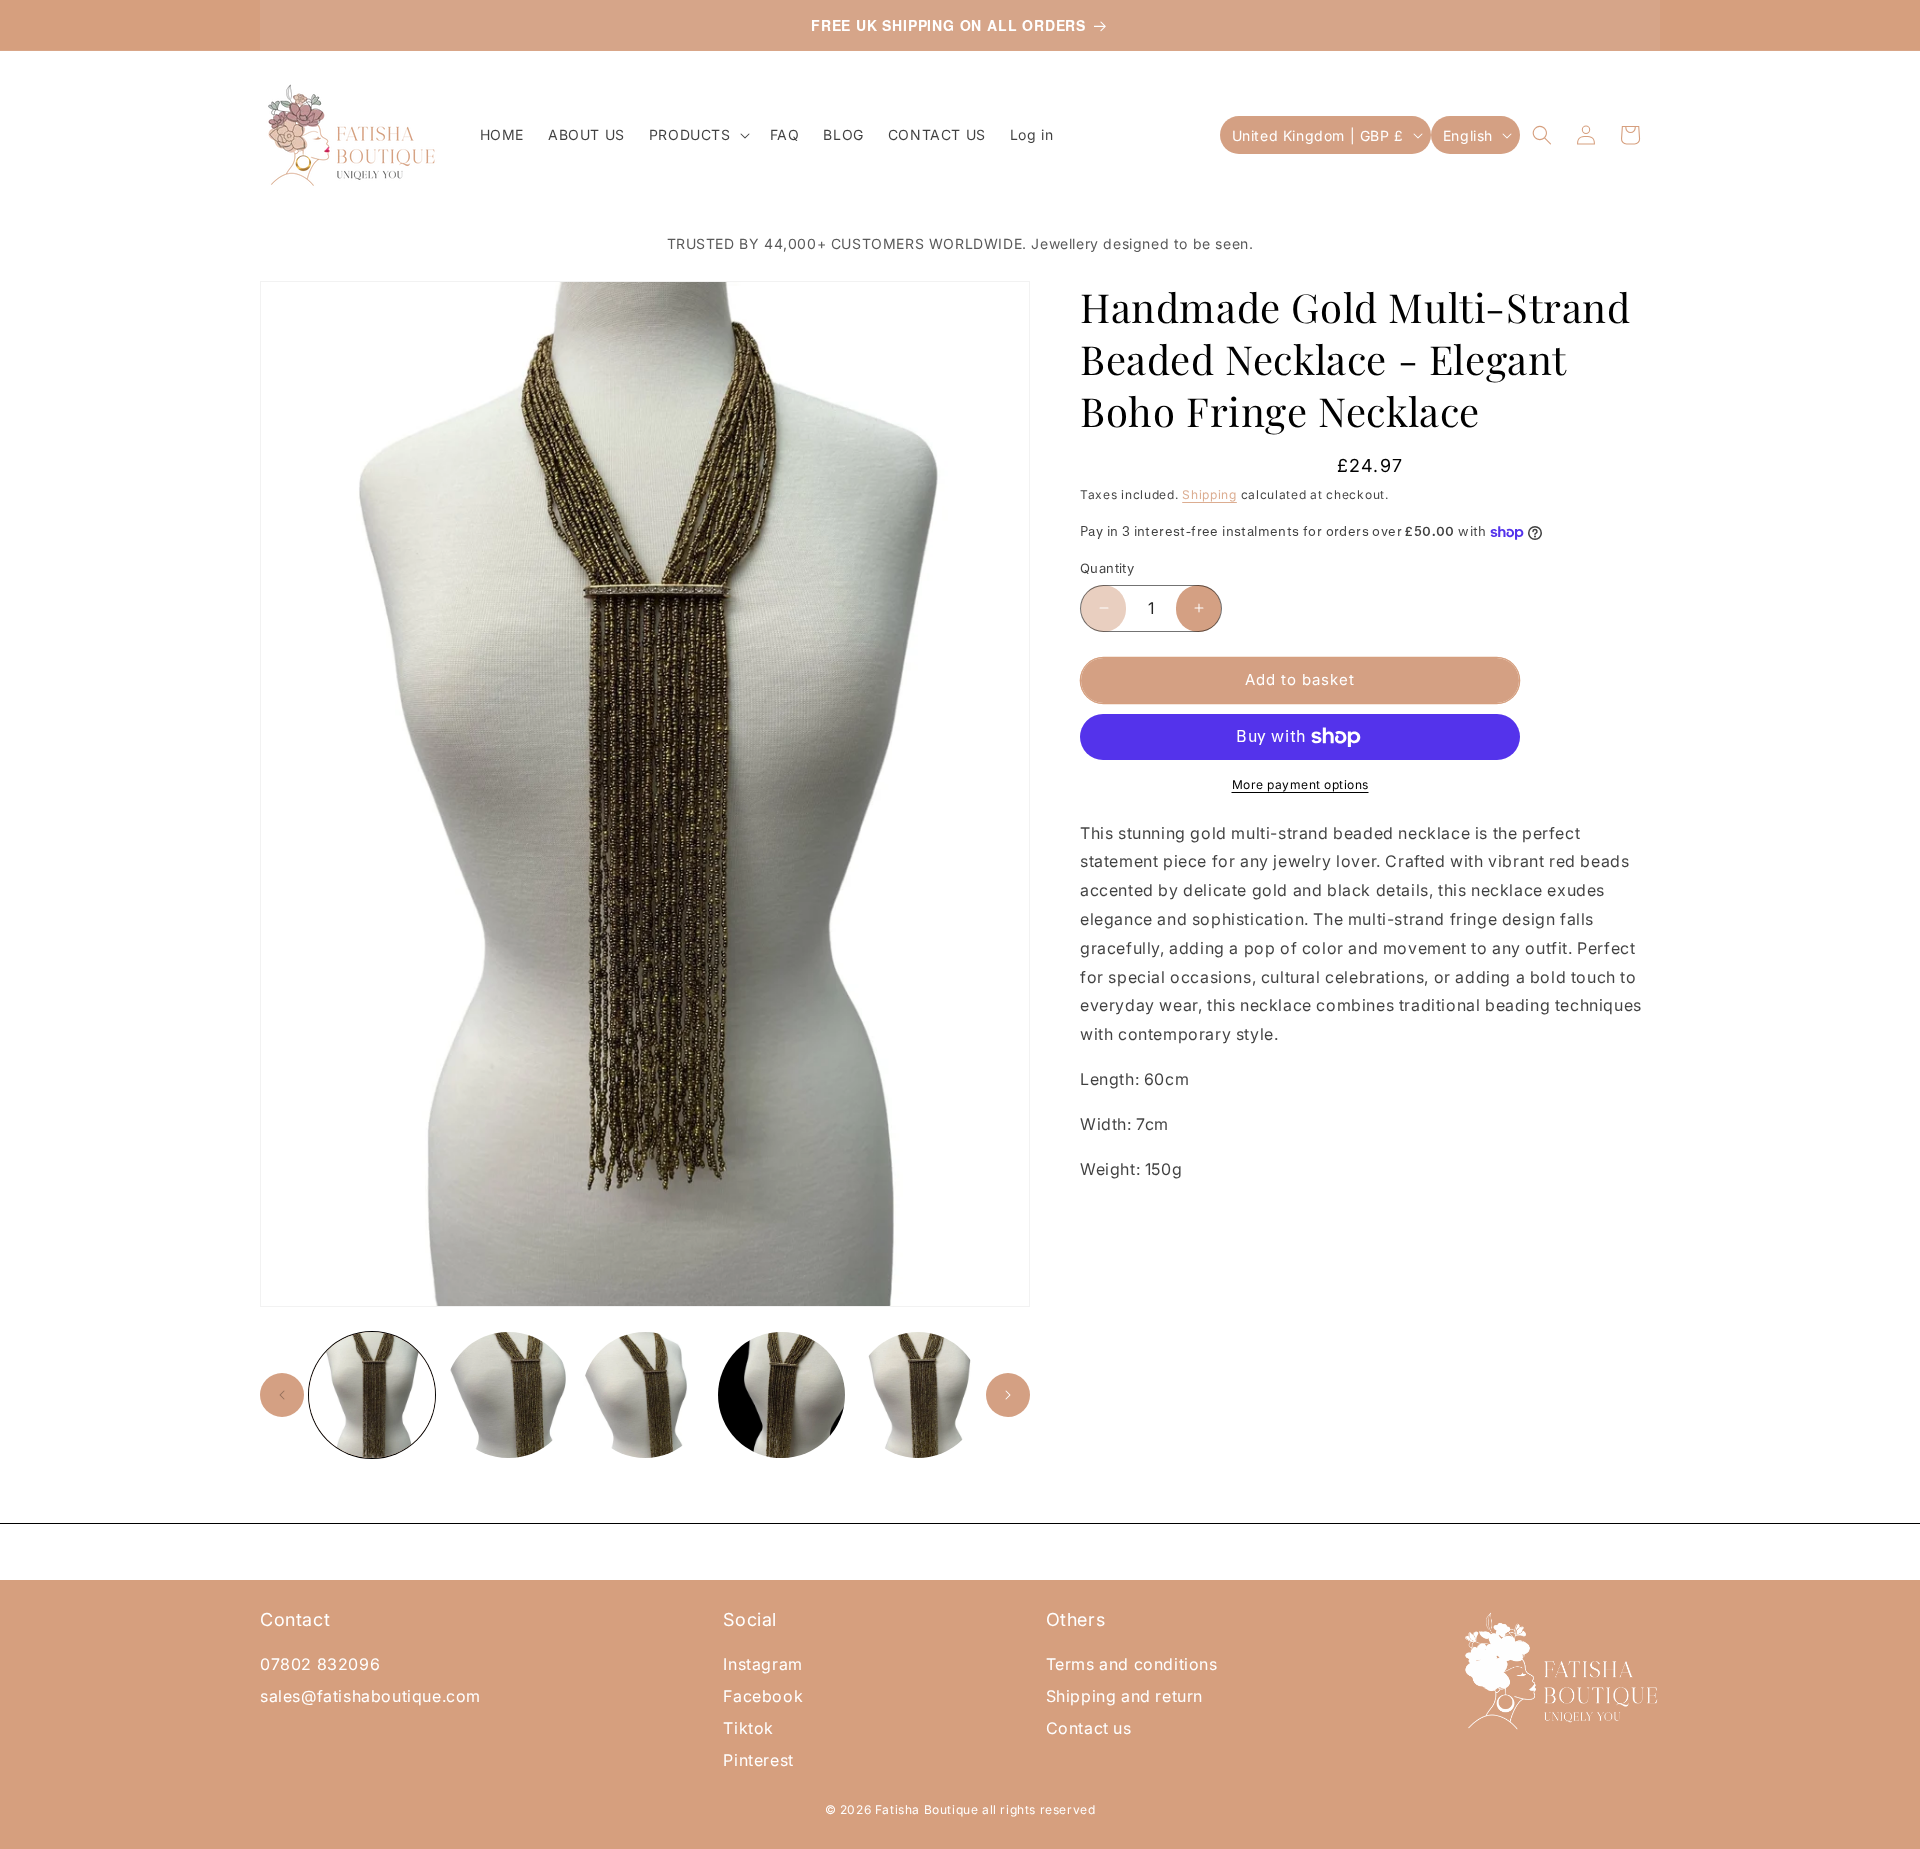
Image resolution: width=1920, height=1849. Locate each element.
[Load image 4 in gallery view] (781, 1395)
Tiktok (748, 1728)
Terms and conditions (1132, 1664)
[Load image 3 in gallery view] (645, 1395)
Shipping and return (1124, 1696)
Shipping (1209, 494)
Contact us (1089, 1728)
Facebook (763, 1696)
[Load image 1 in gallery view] (372, 1395)
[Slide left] (282, 1395)
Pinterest (758, 1760)
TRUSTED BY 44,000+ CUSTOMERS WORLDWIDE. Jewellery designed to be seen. (960, 243)
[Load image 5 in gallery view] (918, 1395)
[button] (697, 135)
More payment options (1300, 784)
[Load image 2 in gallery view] (508, 1395)
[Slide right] (1008, 1395)
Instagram (762, 1664)
